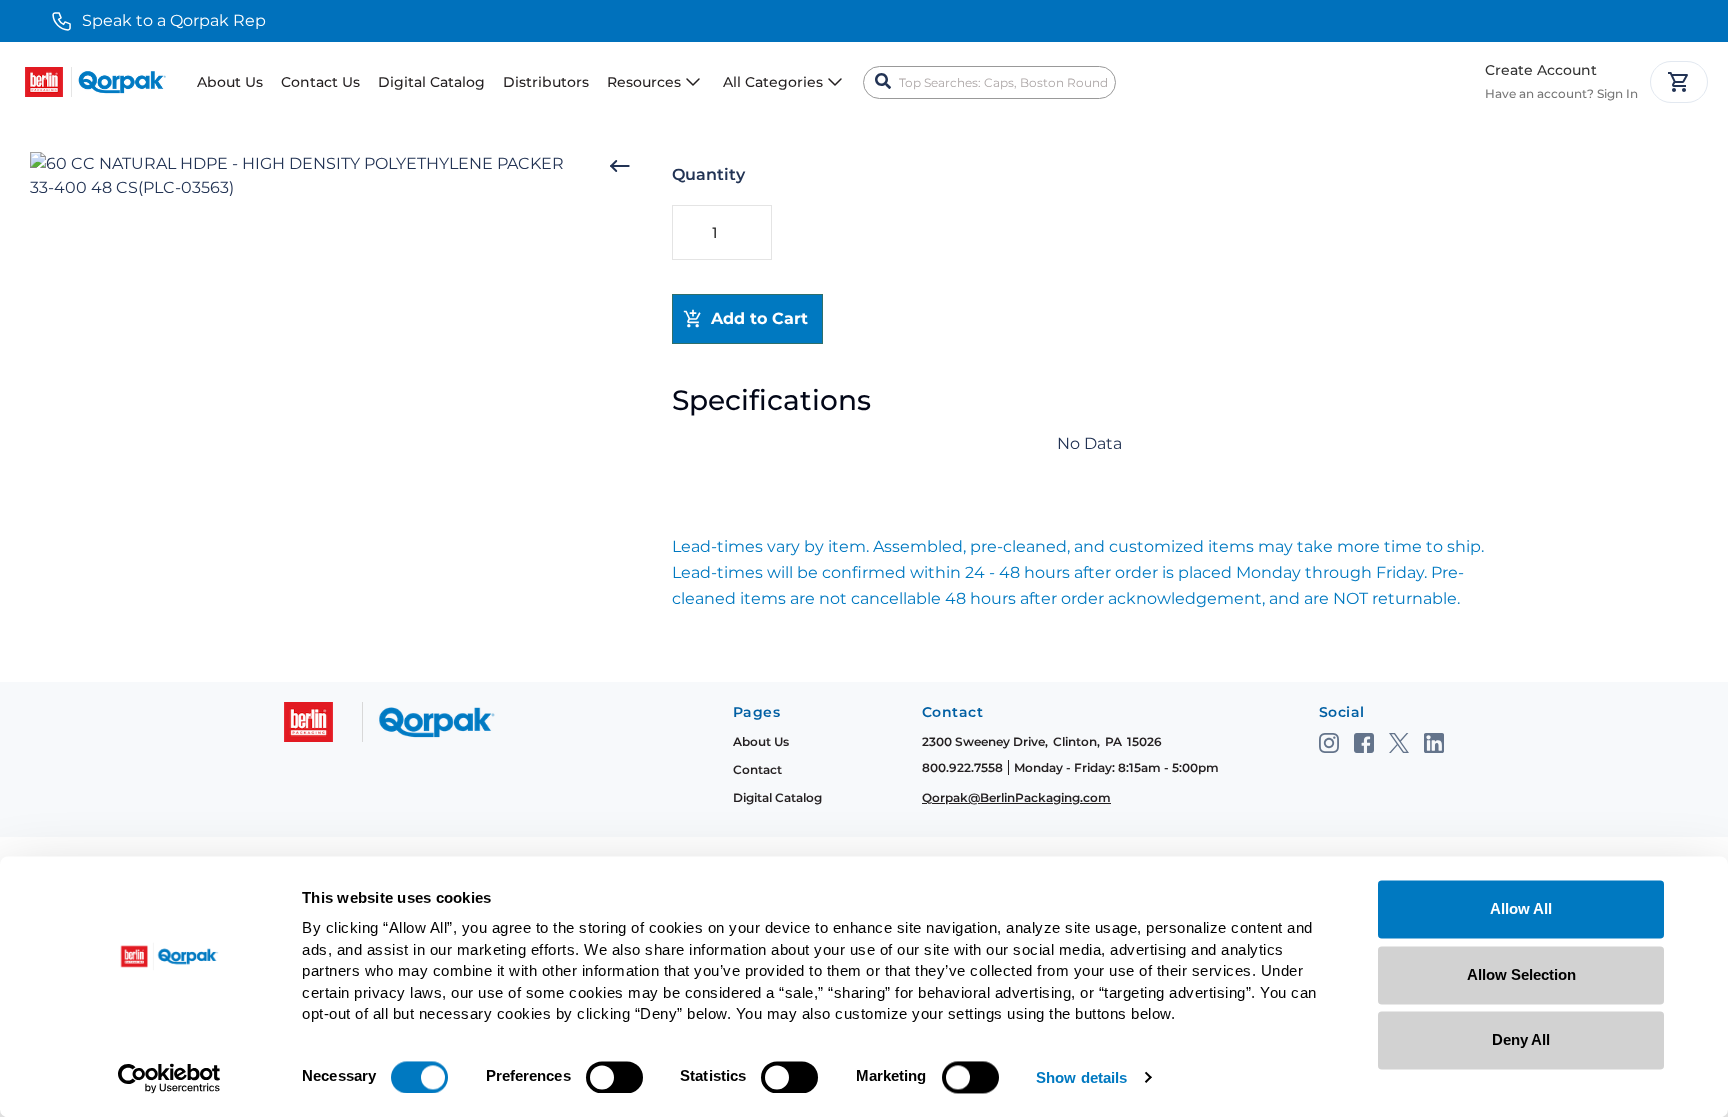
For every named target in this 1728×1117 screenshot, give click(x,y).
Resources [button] (644, 82)
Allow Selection (1521, 974)
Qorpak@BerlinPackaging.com (1016, 797)
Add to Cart (759, 318)
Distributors (546, 82)
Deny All (1521, 1039)
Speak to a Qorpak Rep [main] (174, 20)
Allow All (1521, 908)
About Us (230, 82)
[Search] (883, 82)
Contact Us (320, 82)
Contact (757, 769)
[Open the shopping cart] (1679, 82)
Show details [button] (1081, 1078)
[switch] (614, 1077)
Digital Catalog (431, 82)
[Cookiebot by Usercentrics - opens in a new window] (169, 1078)
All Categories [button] (773, 82)
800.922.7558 (962, 767)
